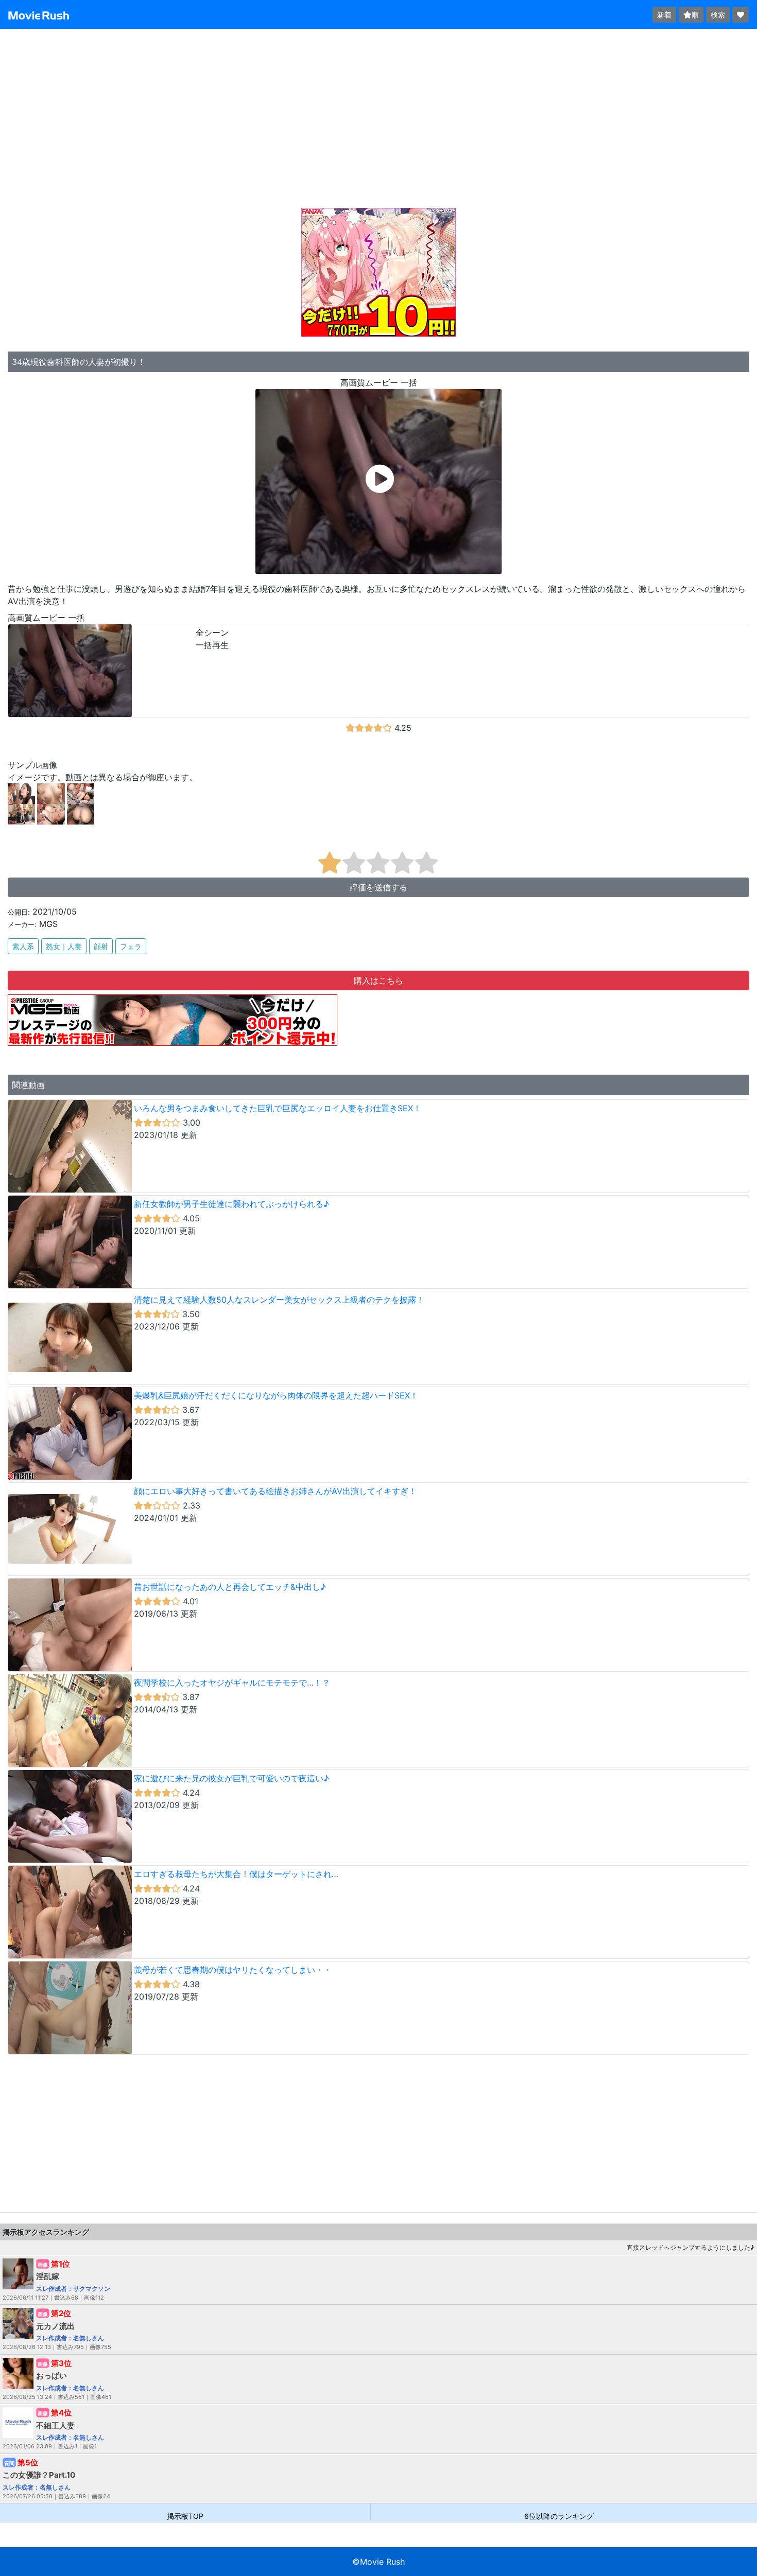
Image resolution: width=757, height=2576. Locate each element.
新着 (664, 15)
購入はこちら (378, 980)
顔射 (101, 946)
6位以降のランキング (559, 2516)
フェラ (131, 946)
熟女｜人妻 (64, 946)
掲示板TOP (185, 2516)
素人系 (23, 946)
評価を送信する (378, 887)
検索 (718, 15)
